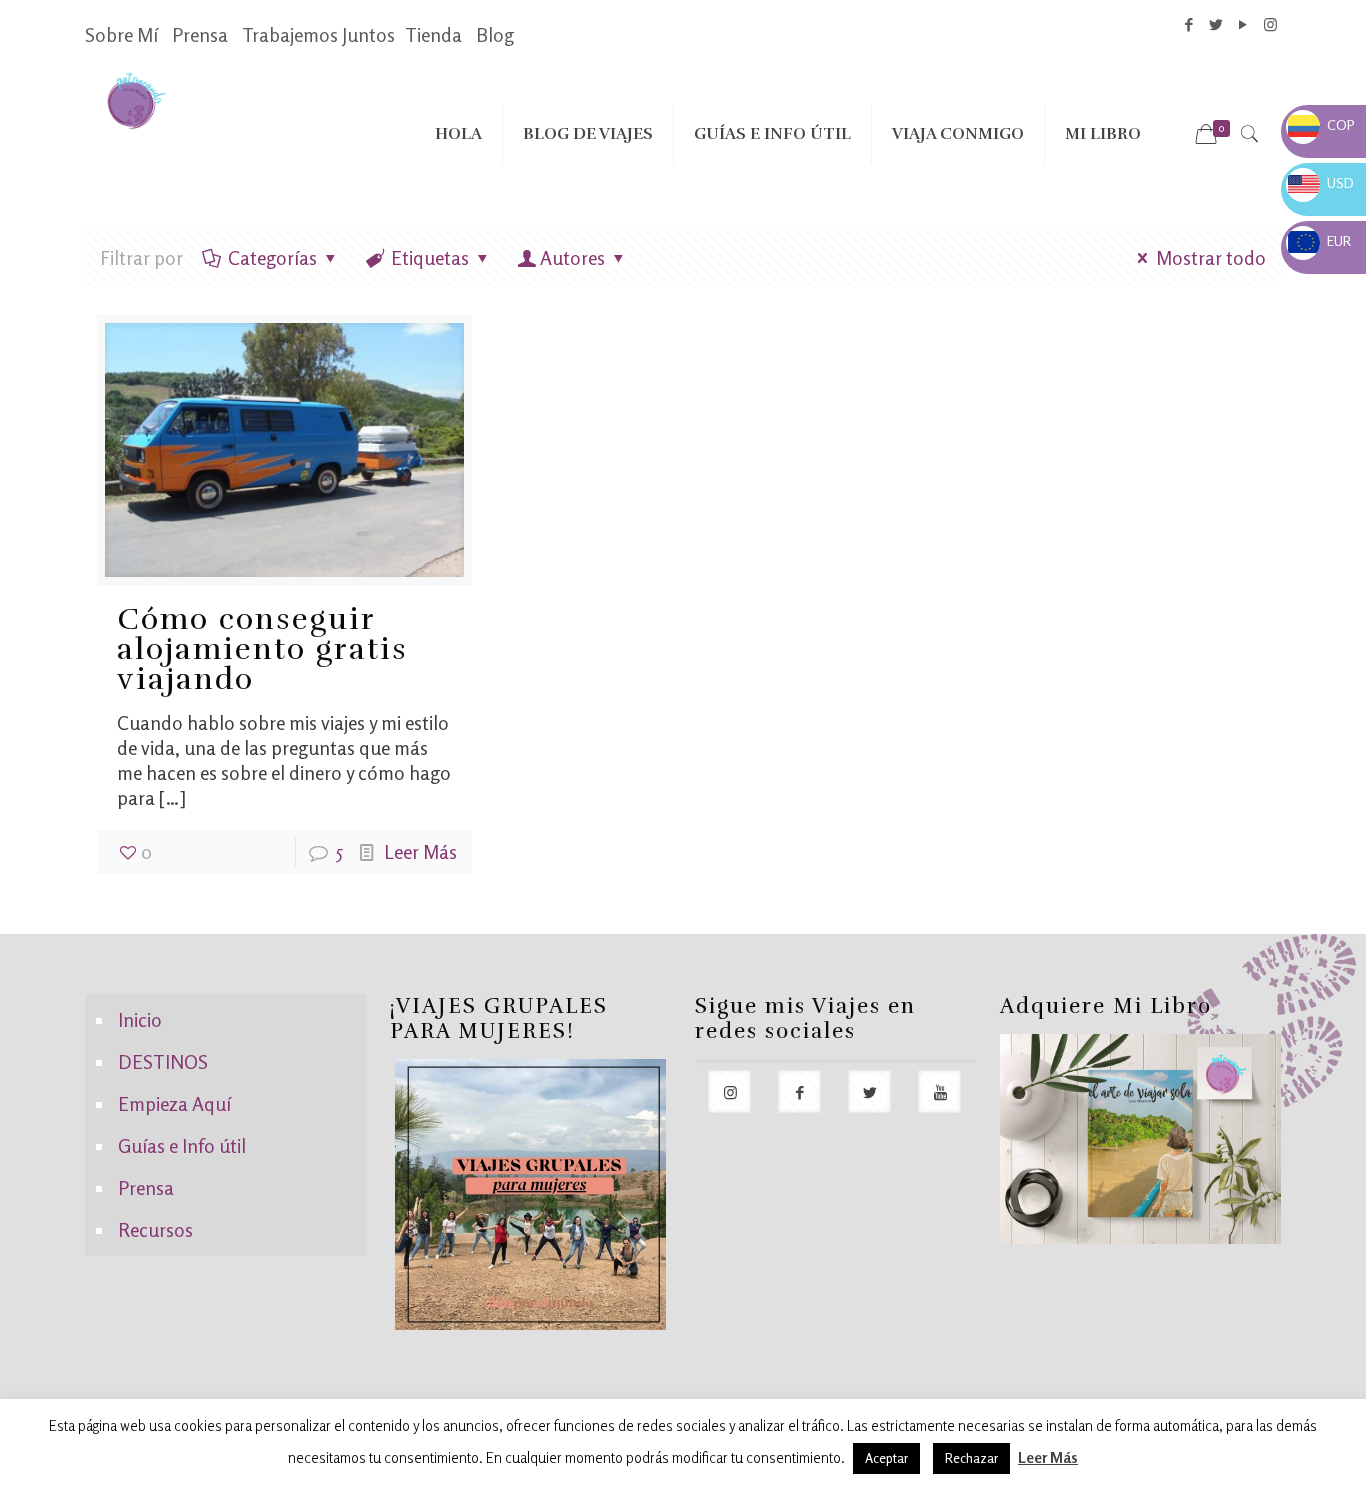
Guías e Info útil (182, 1145)
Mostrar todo (1211, 257)
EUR (1319, 240)
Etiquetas (430, 257)
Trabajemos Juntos (318, 34)
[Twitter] (1216, 24)
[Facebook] (1189, 24)
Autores (572, 257)
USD (1321, 182)
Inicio (140, 1019)
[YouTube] (1243, 24)
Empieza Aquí (174, 1103)
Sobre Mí (121, 34)
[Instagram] (1270, 24)
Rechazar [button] (971, 1458)
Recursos (155, 1229)
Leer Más (420, 851)
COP (1321, 124)
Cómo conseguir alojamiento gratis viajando (262, 649)
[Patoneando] (136, 99)
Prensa (200, 34)
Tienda (433, 34)
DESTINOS (163, 1061)
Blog (495, 34)
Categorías (272, 257)
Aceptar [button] (886, 1458)
